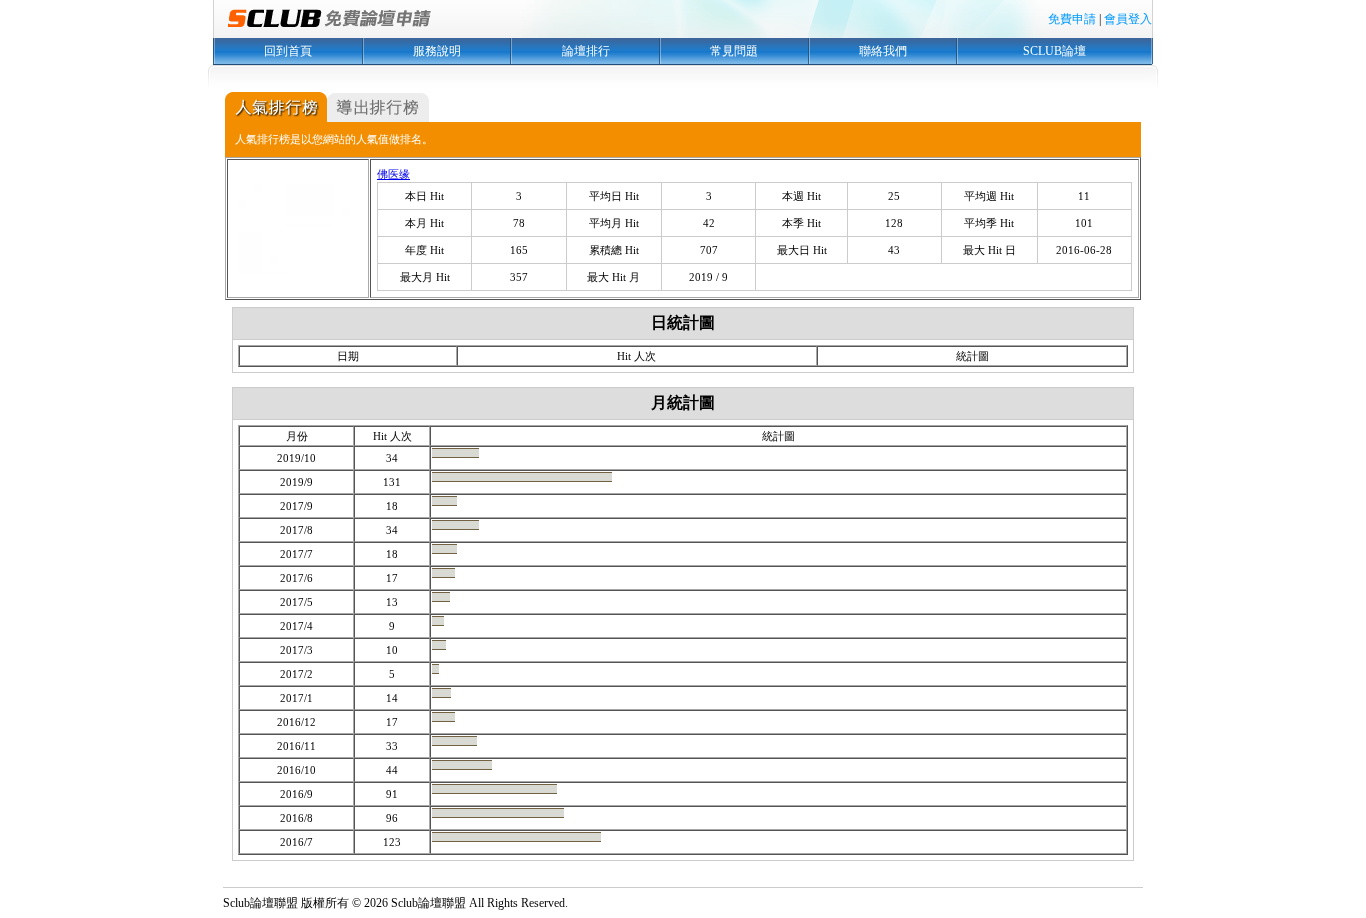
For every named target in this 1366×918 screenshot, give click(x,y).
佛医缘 (393, 174)
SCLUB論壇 (1054, 51)
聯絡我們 (883, 51)
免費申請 (1072, 19)
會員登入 (1128, 19)
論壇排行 (586, 51)
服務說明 (437, 51)
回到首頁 (288, 51)
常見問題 (734, 51)
